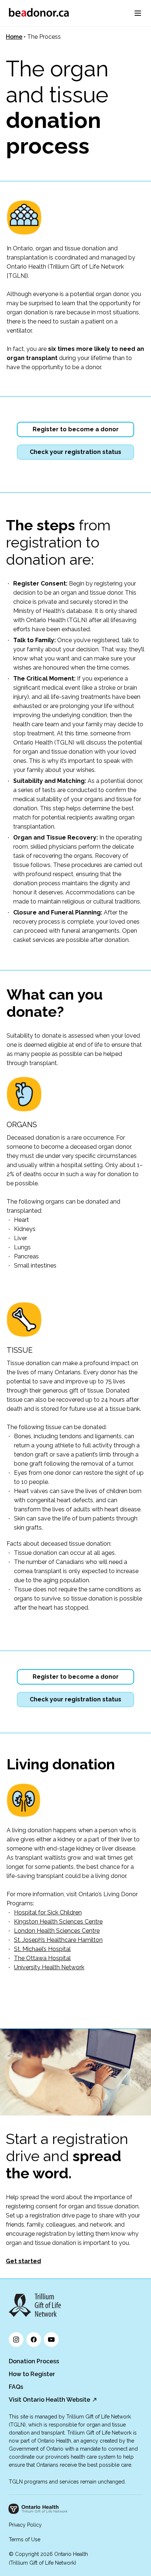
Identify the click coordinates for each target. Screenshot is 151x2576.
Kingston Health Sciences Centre (58, 1922)
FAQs (16, 2387)
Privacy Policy (25, 2525)
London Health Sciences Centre (57, 1931)
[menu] (138, 13)
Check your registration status (75, 452)
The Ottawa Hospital (42, 1958)
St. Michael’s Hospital (42, 1949)
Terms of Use (25, 2539)
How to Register (32, 2374)
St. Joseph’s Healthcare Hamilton (58, 1940)
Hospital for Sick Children (48, 1912)
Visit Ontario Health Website (49, 2400)
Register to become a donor (76, 429)
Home (14, 37)
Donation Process (34, 2361)
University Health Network (49, 1967)
